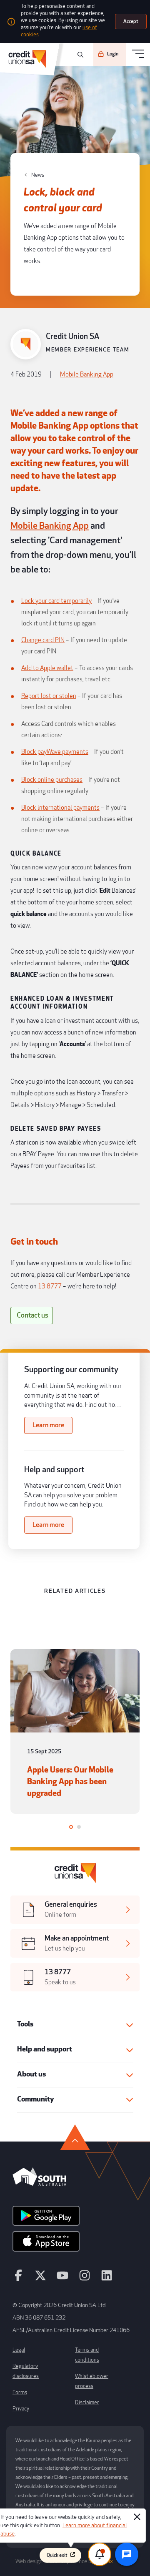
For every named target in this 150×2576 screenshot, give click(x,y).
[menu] (138, 54)
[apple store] (46, 2244)
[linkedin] (107, 2279)
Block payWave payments (55, 752)
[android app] (46, 2219)
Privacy (21, 2409)
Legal (19, 2350)
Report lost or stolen (49, 696)
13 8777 (50, 1287)
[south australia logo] (39, 2184)
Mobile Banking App (87, 375)
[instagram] (85, 2279)
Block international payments (60, 808)
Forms (20, 2393)
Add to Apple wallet (47, 668)
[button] (75, 2025)
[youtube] (62, 2279)
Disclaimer (87, 2403)
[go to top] (75, 2137)
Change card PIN (43, 640)
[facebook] (18, 2279)
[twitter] (40, 2279)
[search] (79, 55)
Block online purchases (52, 780)
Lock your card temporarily (56, 601)
